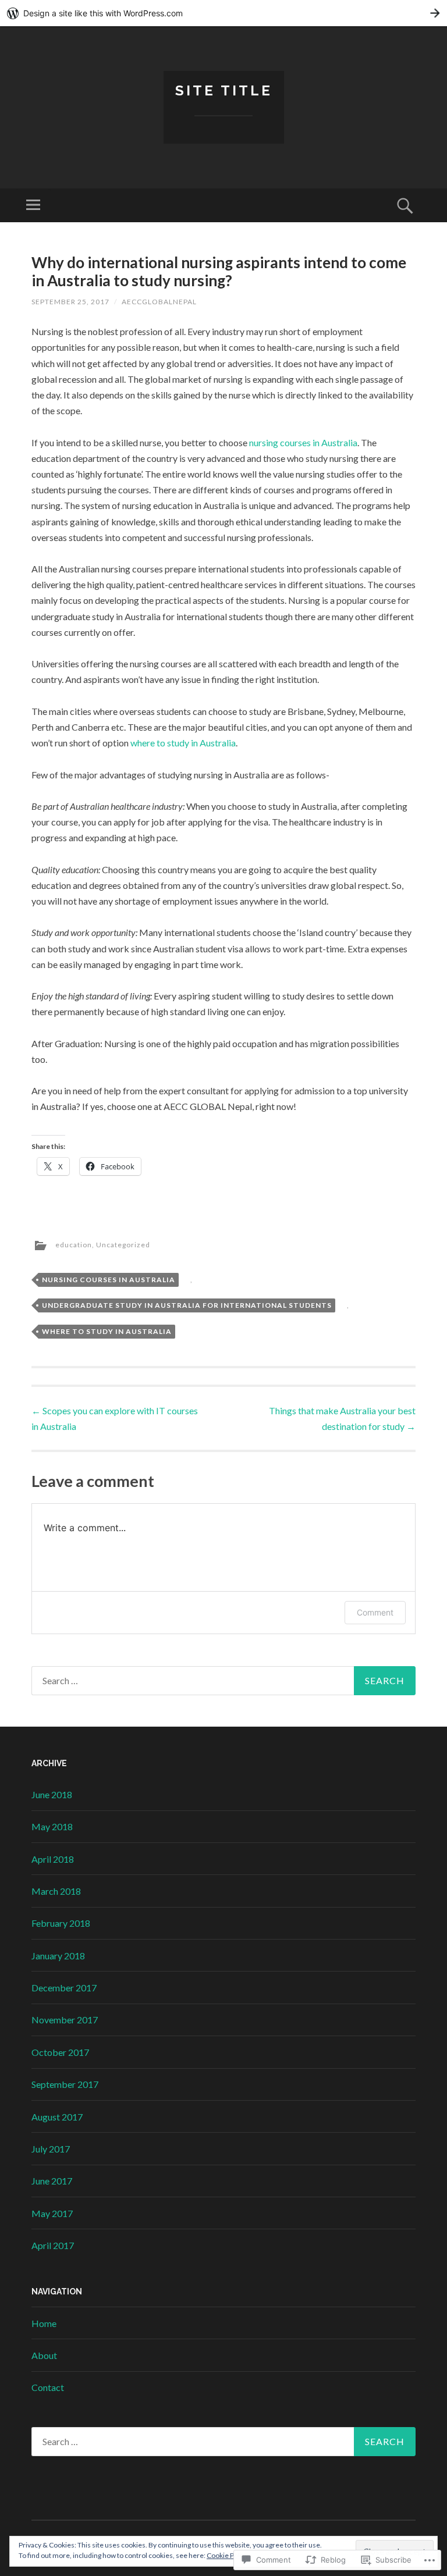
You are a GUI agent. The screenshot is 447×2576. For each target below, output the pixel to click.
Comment (375, 1612)
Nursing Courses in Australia (109, 1280)
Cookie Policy (228, 2555)
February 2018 (61, 1923)
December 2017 (64, 1988)
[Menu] (33, 205)
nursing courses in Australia (303, 442)
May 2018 (52, 1826)
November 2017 (65, 2020)
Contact (48, 2387)
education (74, 1245)
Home (44, 2323)
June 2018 (52, 1794)
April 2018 (53, 1859)
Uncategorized (123, 1245)
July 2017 (51, 2149)
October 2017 (60, 2052)
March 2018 (56, 1891)
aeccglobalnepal (159, 302)
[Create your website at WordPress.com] (223, 13)
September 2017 (65, 2084)
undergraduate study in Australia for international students (187, 1305)
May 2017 (52, 2213)
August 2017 (57, 2117)
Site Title (224, 90)
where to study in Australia (183, 743)
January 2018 (58, 1956)
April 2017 (53, 2245)
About (44, 2355)
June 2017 (52, 2181)
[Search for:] (223, 1681)
